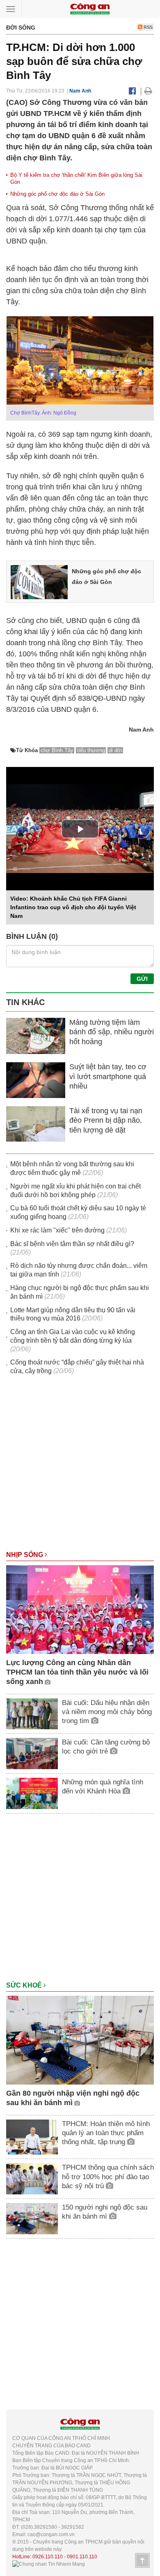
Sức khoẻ (25, 1985)
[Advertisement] (80, 1467)
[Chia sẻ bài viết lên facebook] (132, 91)
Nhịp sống (25, 1555)
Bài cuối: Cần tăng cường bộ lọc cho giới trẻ (106, 1747)
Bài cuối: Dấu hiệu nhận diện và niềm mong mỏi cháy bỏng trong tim (107, 1712)
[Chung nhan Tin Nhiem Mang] (49, 2564)
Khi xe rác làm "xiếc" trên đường (57, 1230)
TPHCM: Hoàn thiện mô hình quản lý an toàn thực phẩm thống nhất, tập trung (106, 2133)
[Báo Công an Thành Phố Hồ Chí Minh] (90, 8)
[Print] (148, 91)
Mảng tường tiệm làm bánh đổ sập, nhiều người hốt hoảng (112, 1032)
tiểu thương (91, 750)
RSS (147, 27)
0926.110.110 (48, 2557)
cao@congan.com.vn (51, 2534)
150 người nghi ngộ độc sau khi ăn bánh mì (105, 2212)
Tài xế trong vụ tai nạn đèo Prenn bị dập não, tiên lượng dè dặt (106, 1120)
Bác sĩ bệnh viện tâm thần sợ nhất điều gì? (72, 1244)
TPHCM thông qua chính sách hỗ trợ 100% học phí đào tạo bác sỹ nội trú (108, 2176)
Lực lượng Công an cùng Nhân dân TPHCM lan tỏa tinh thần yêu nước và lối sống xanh (77, 1672)
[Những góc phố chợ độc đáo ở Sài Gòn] (39, 581)
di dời (115, 750)
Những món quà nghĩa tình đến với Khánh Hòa (103, 1787)
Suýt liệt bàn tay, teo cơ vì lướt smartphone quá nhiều (108, 1076)
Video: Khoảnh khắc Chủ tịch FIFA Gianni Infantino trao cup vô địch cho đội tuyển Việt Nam (73, 907)
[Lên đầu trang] (142, 2560)
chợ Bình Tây (57, 750)
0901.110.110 (82, 2557)
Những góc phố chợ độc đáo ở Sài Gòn (57, 194)
